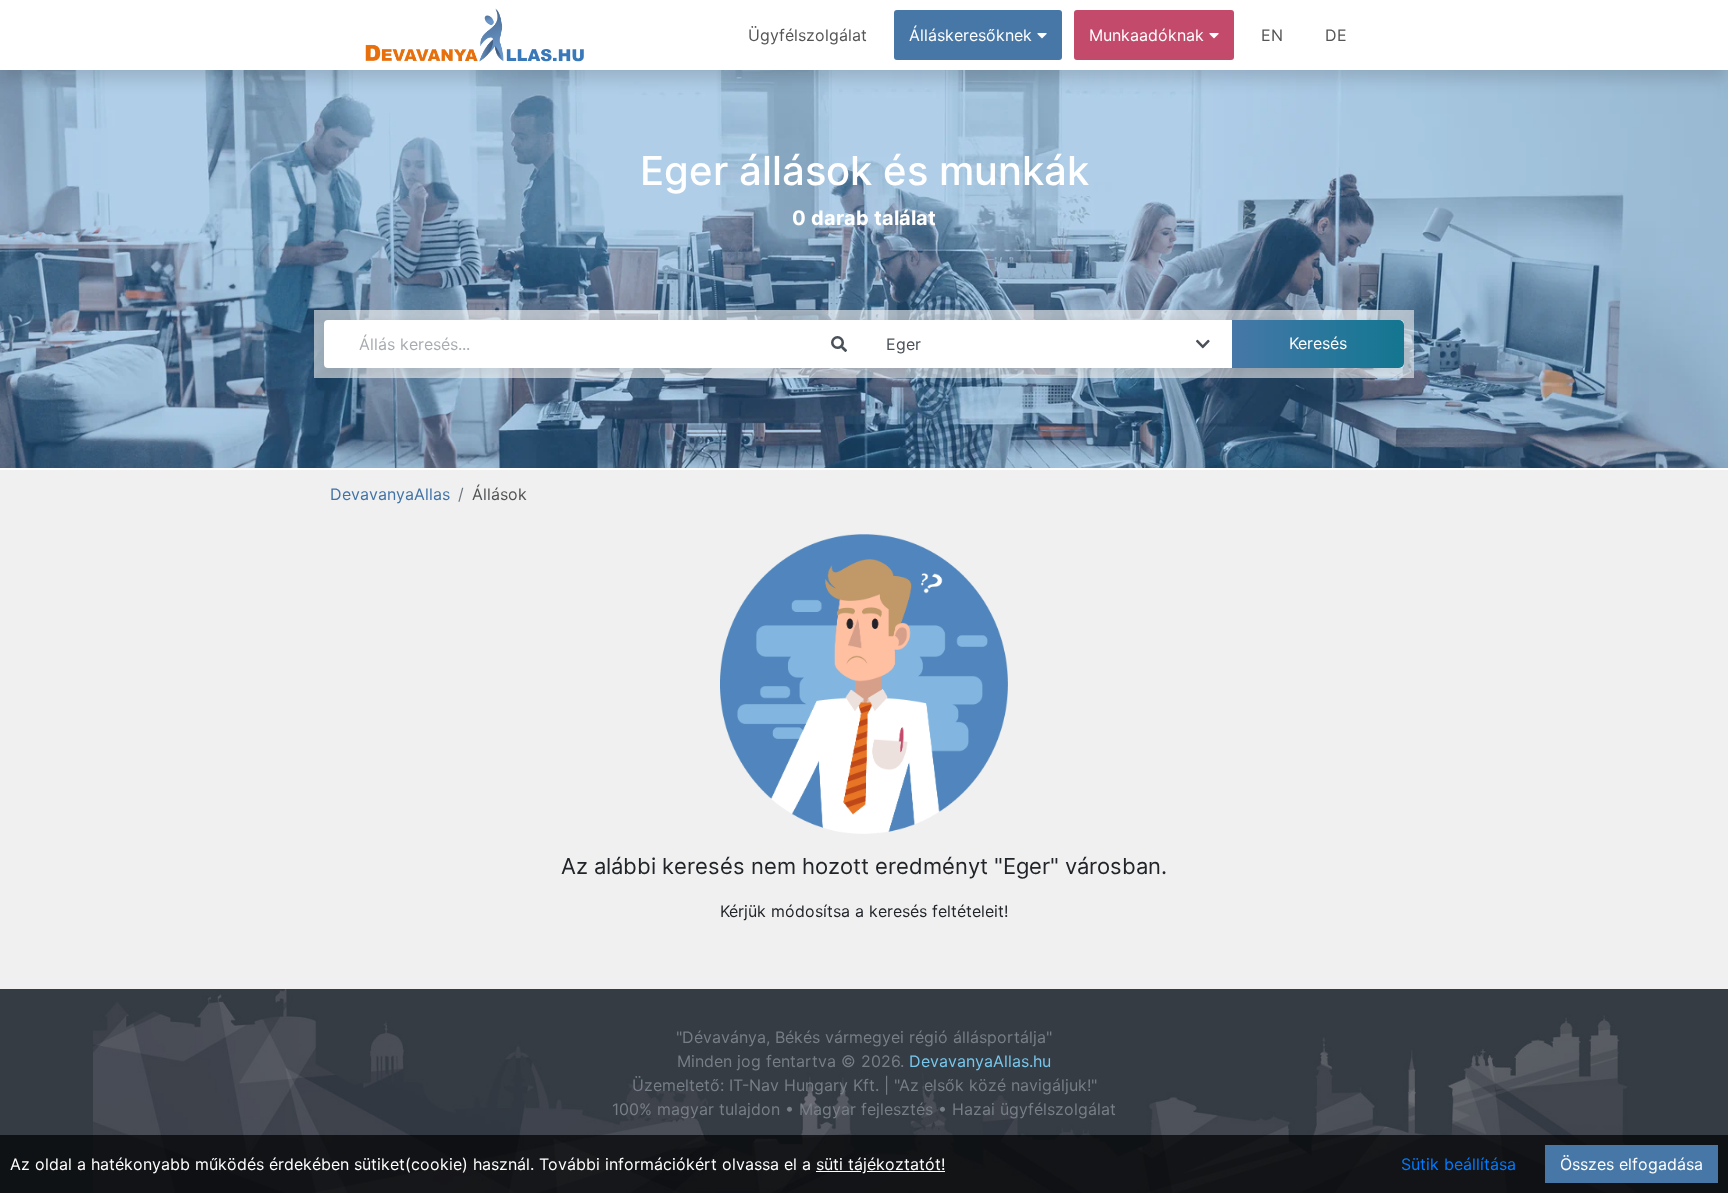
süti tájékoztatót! (880, 1164)
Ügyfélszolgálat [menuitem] (807, 35)
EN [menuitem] (1272, 35)
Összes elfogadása (1631, 1164)
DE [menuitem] (1336, 35)
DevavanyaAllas (390, 494)
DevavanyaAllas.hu (980, 1061)
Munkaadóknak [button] (1149, 35)
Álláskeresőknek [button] (973, 35)
